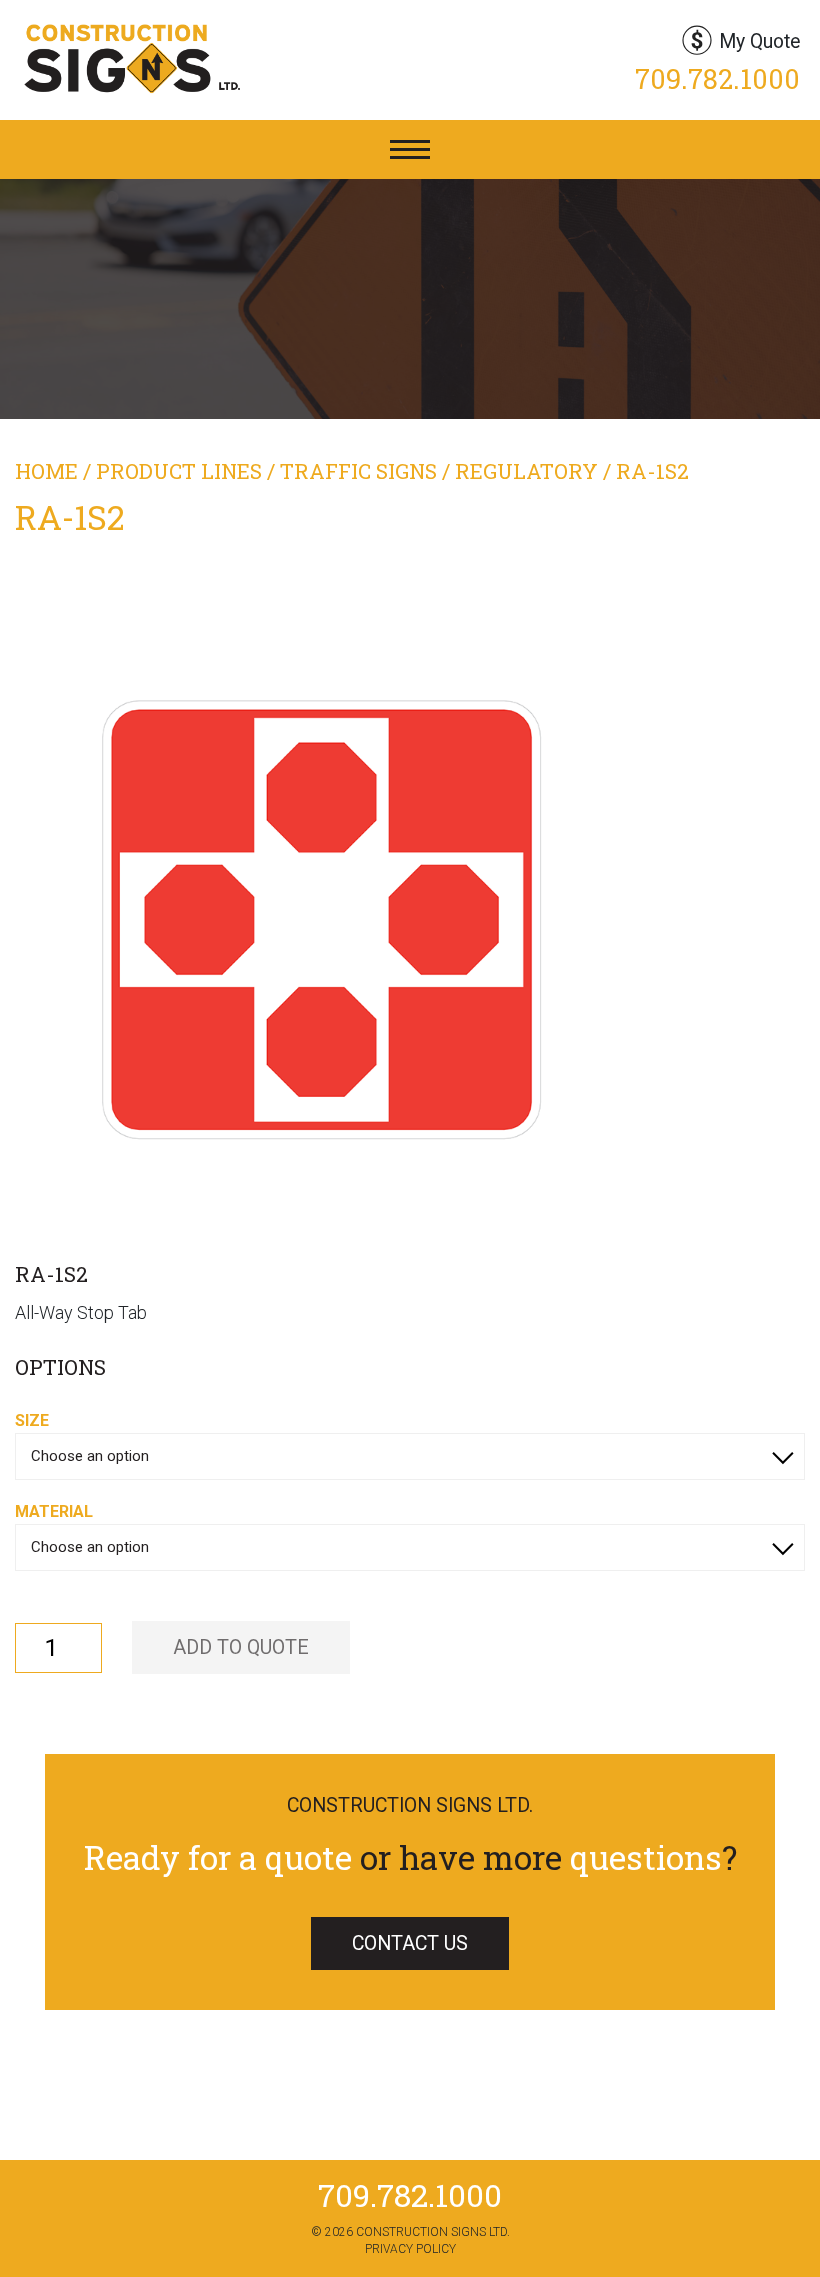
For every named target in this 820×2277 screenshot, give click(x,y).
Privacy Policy (410, 2249)
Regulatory (526, 471)
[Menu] (410, 149)
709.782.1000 (717, 78)
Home (46, 471)
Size (32, 1420)
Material (54, 1511)
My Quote (759, 41)
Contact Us (410, 1943)
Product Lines (179, 471)
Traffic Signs (358, 471)
